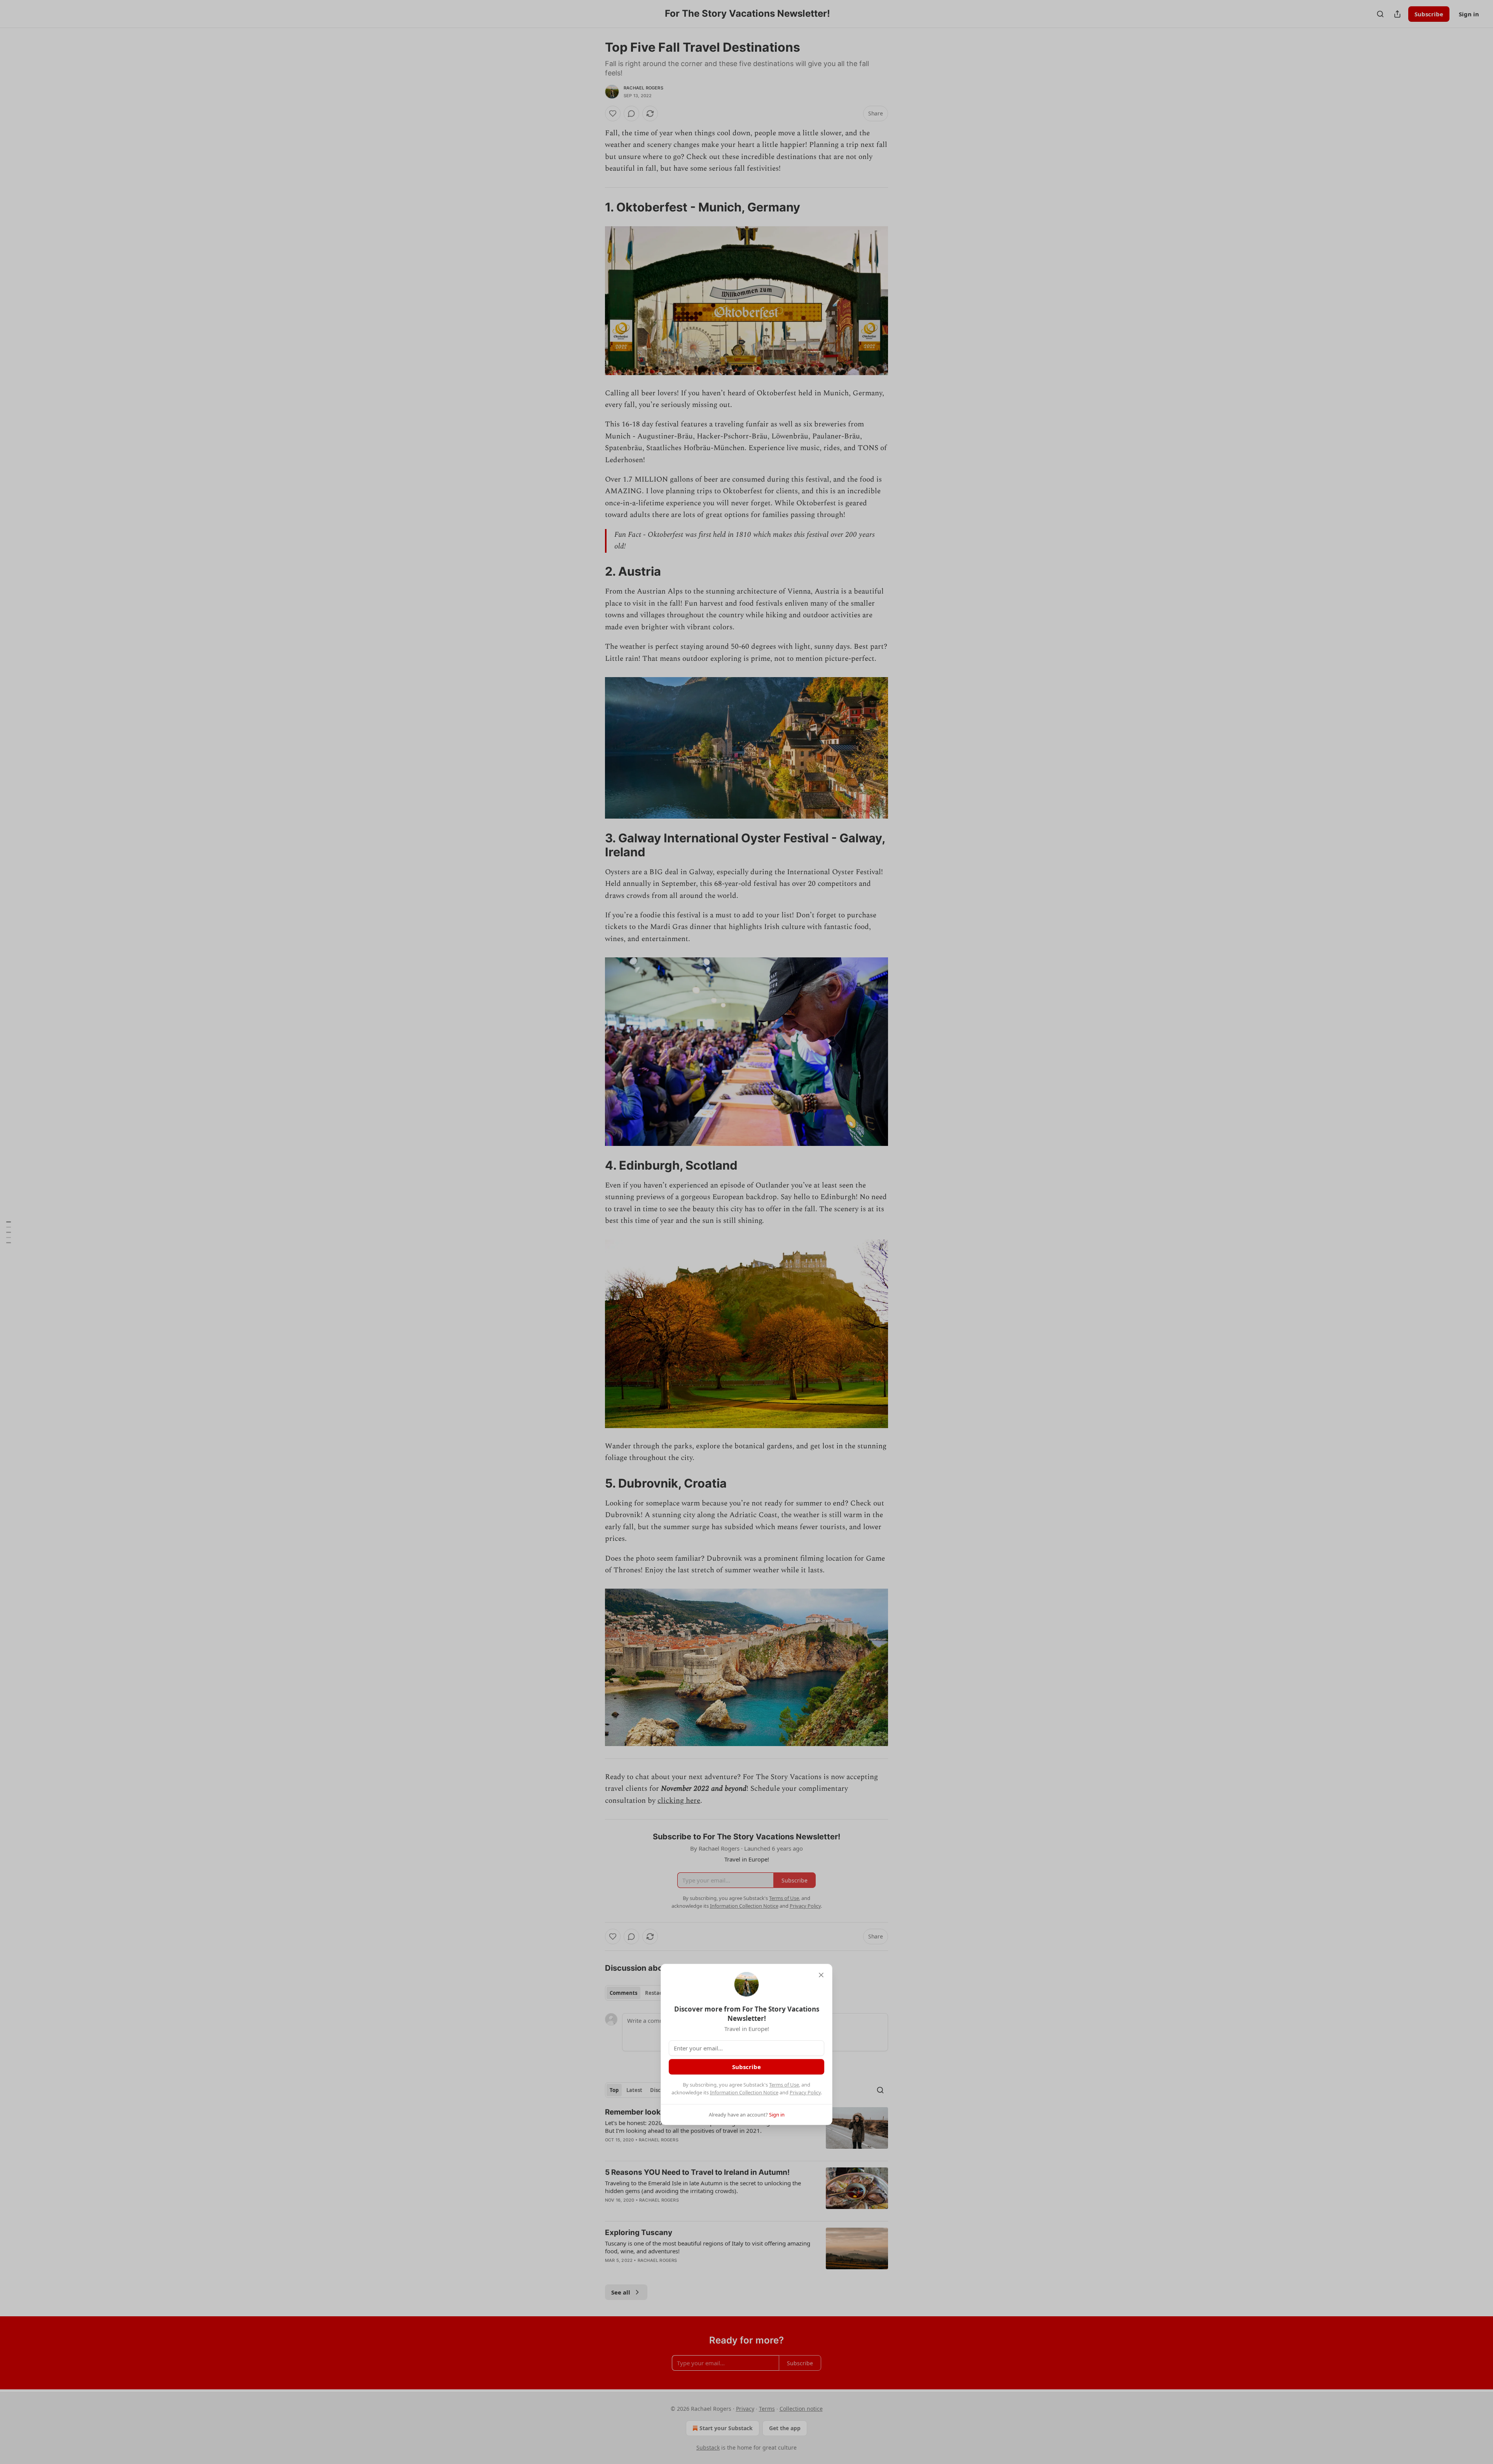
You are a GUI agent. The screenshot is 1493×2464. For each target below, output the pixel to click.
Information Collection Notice (744, 2092)
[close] (821, 1975)
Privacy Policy (805, 2092)
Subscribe (746, 2067)
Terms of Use (784, 2085)
